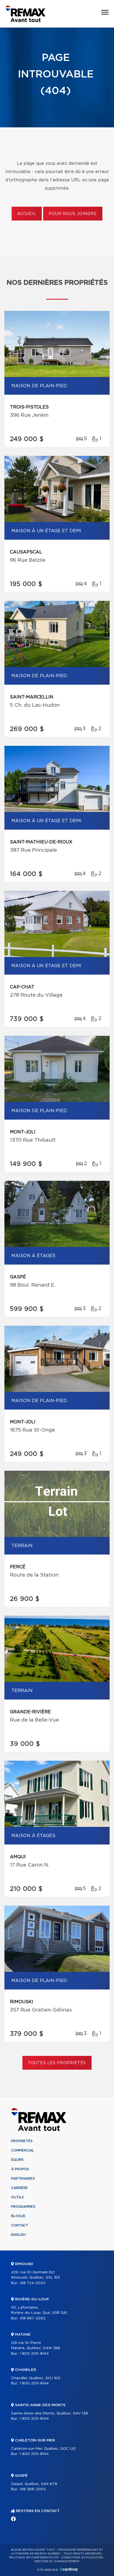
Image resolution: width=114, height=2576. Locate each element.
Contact (20, 2225)
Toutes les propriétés (57, 2063)
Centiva (69, 2569)
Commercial (23, 2150)
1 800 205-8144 (34, 2354)
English (18, 2235)
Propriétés (22, 2141)
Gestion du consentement (57, 2561)
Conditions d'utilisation (82, 2558)
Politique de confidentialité (34, 2558)
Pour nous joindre (73, 214)
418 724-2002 (33, 2283)
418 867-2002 (33, 2318)
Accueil (27, 214)
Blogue (18, 2216)
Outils (17, 2197)
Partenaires (23, 2179)
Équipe (17, 2160)
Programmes (23, 2207)
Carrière (20, 2188)
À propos (20, 2169)
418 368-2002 (33, 2489)
